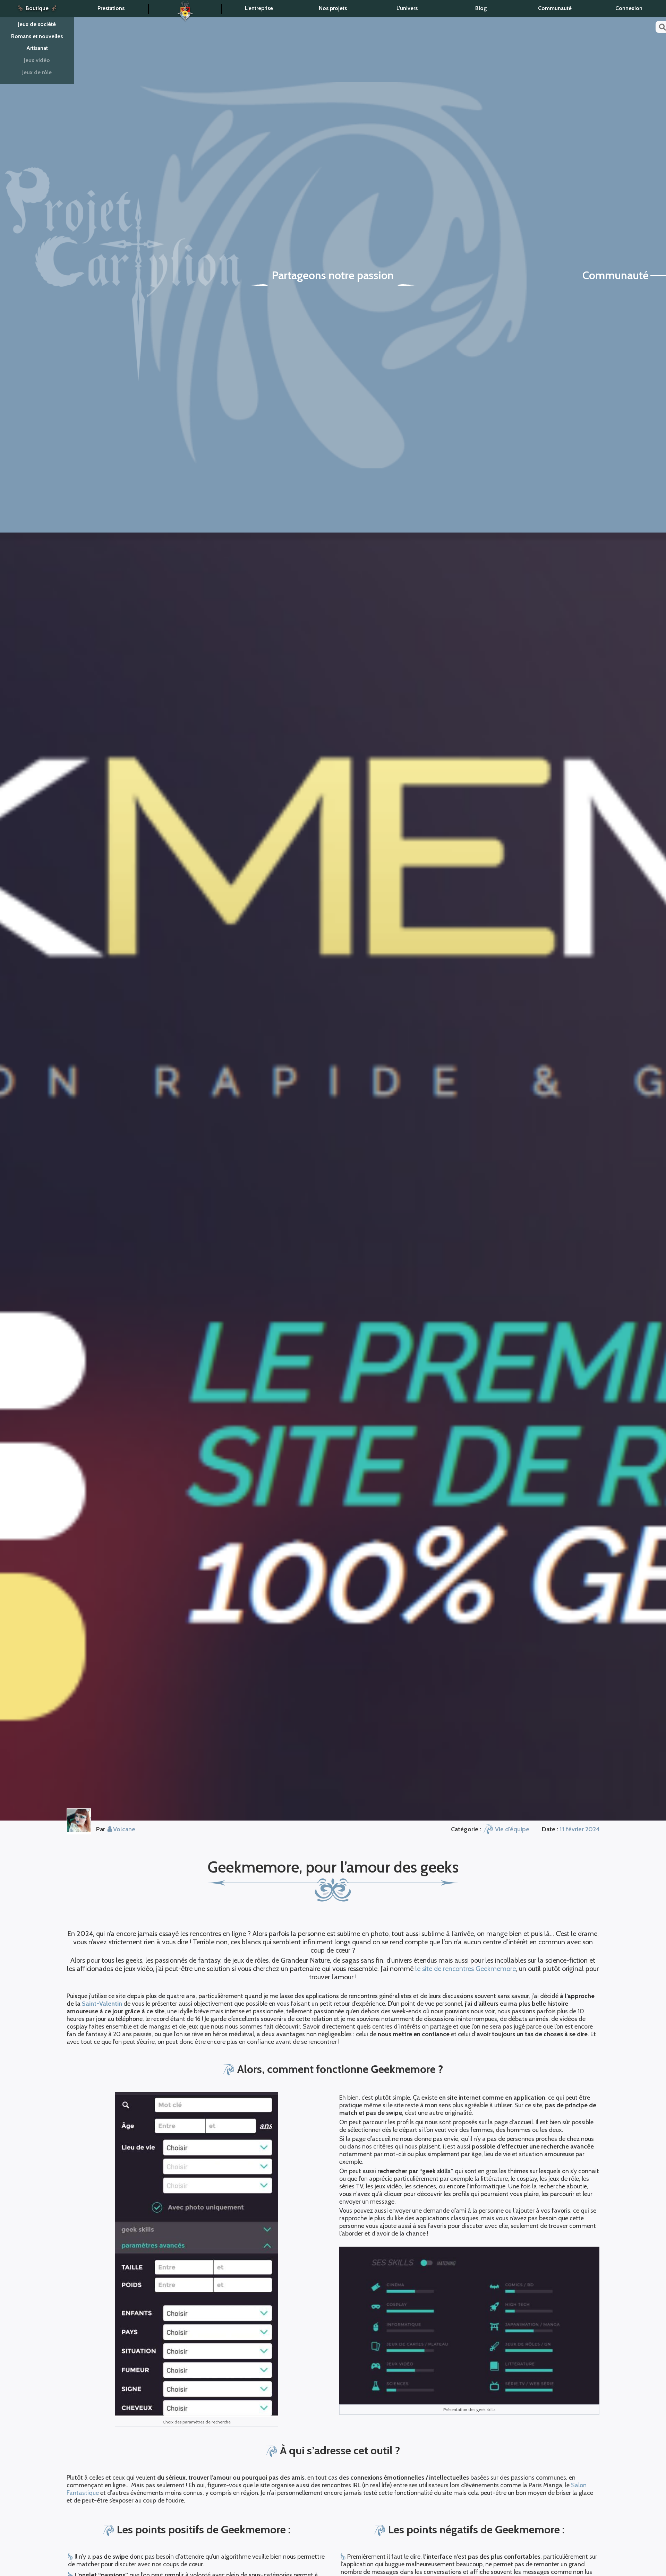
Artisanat (37, 48)
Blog (481, 8)
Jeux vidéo (37, 60)
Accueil (185, 9)
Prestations (111, 8)
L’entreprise (259, 8)
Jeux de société (37, 24)
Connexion (629, 8)
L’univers (407, 8)
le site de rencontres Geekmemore (466, 1969)
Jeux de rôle (37, 72)
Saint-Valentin (102, 2004)
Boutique (37, 8)
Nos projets (333, 8)
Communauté (555, 8)
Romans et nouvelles (37, 36)
